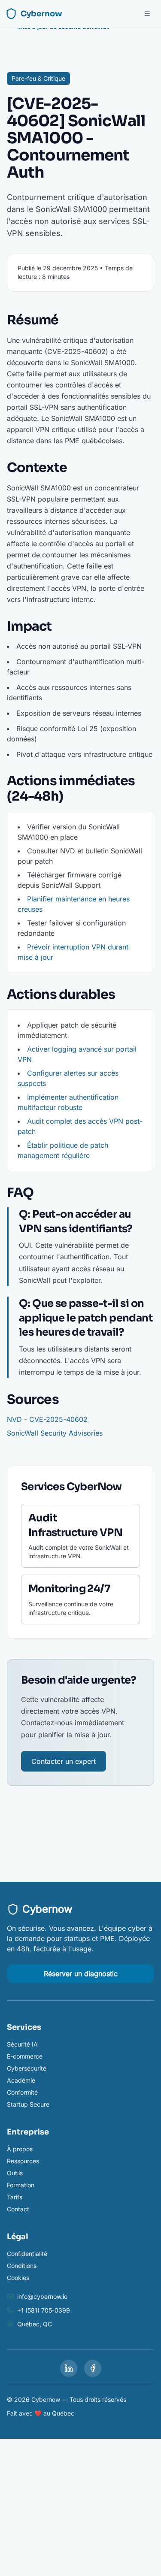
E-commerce (25, 2056)
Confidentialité (27, 2254)
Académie (21, 2080)
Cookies (18, 2278)
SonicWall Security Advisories (55, 1433)
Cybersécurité (27, 2068)
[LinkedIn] (69, 2368)
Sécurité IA (22, 2044)
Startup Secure (28, 2104)
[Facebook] (93, 2368)
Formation (21, 2185)
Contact (18, 2209)
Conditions (22, 2266)
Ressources (23, 2161)
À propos (20, 2149)
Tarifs (15, 2197)
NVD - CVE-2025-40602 (47, 1419)
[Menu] (147, 14)
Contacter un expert (64, 1761)
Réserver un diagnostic (81, 1974)
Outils (15, 2173)
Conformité (22, 2092)
